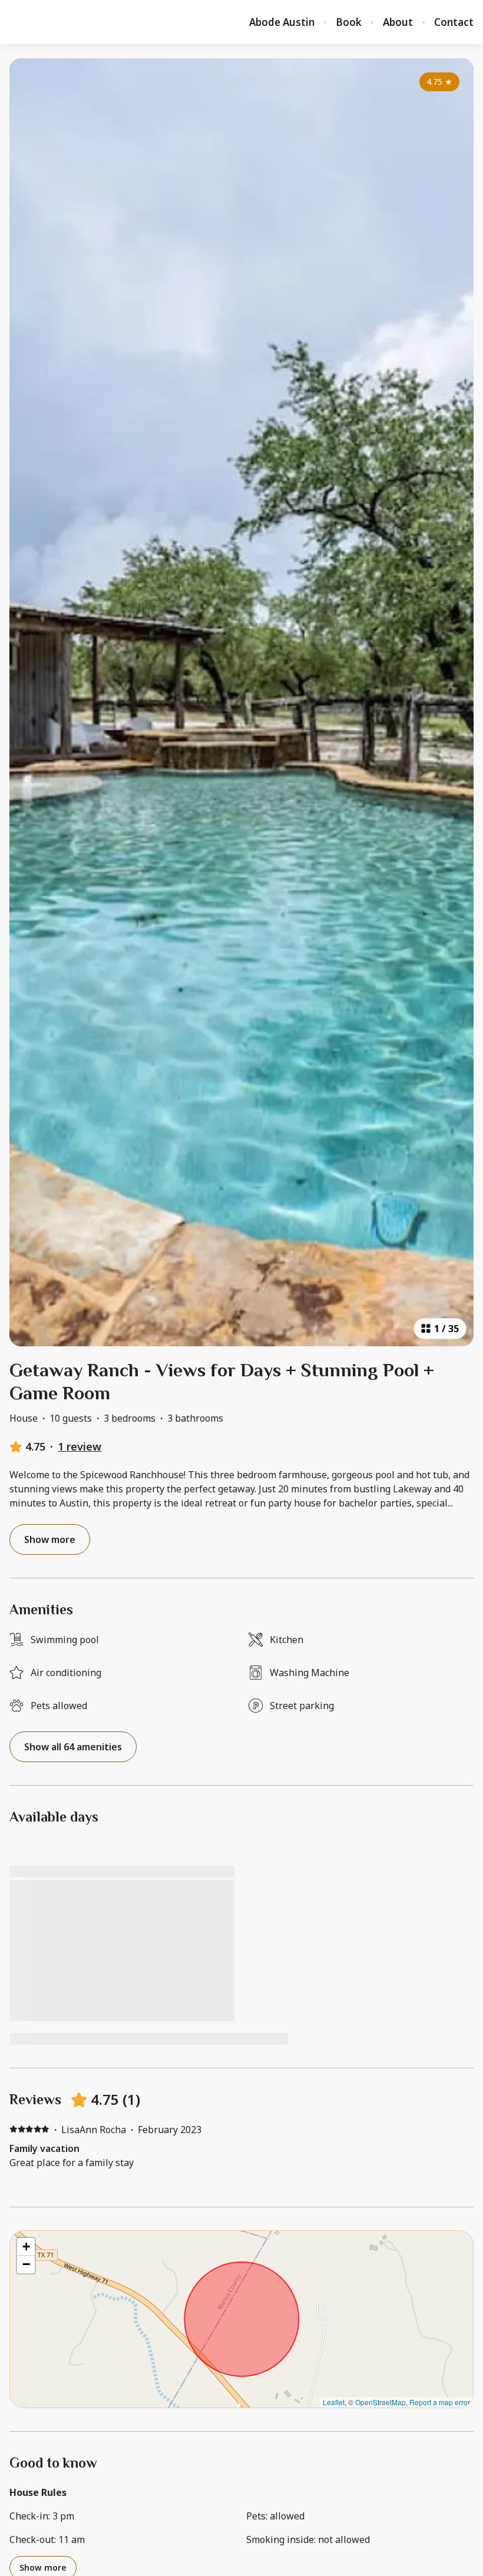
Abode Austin (282, 22)
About (398, 22)
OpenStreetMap (381, 2402)
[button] (26, 2247)
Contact (454, 22)
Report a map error (440, 2402)
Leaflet (334, 2402)
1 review (80, 1446)
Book (349, 22)
